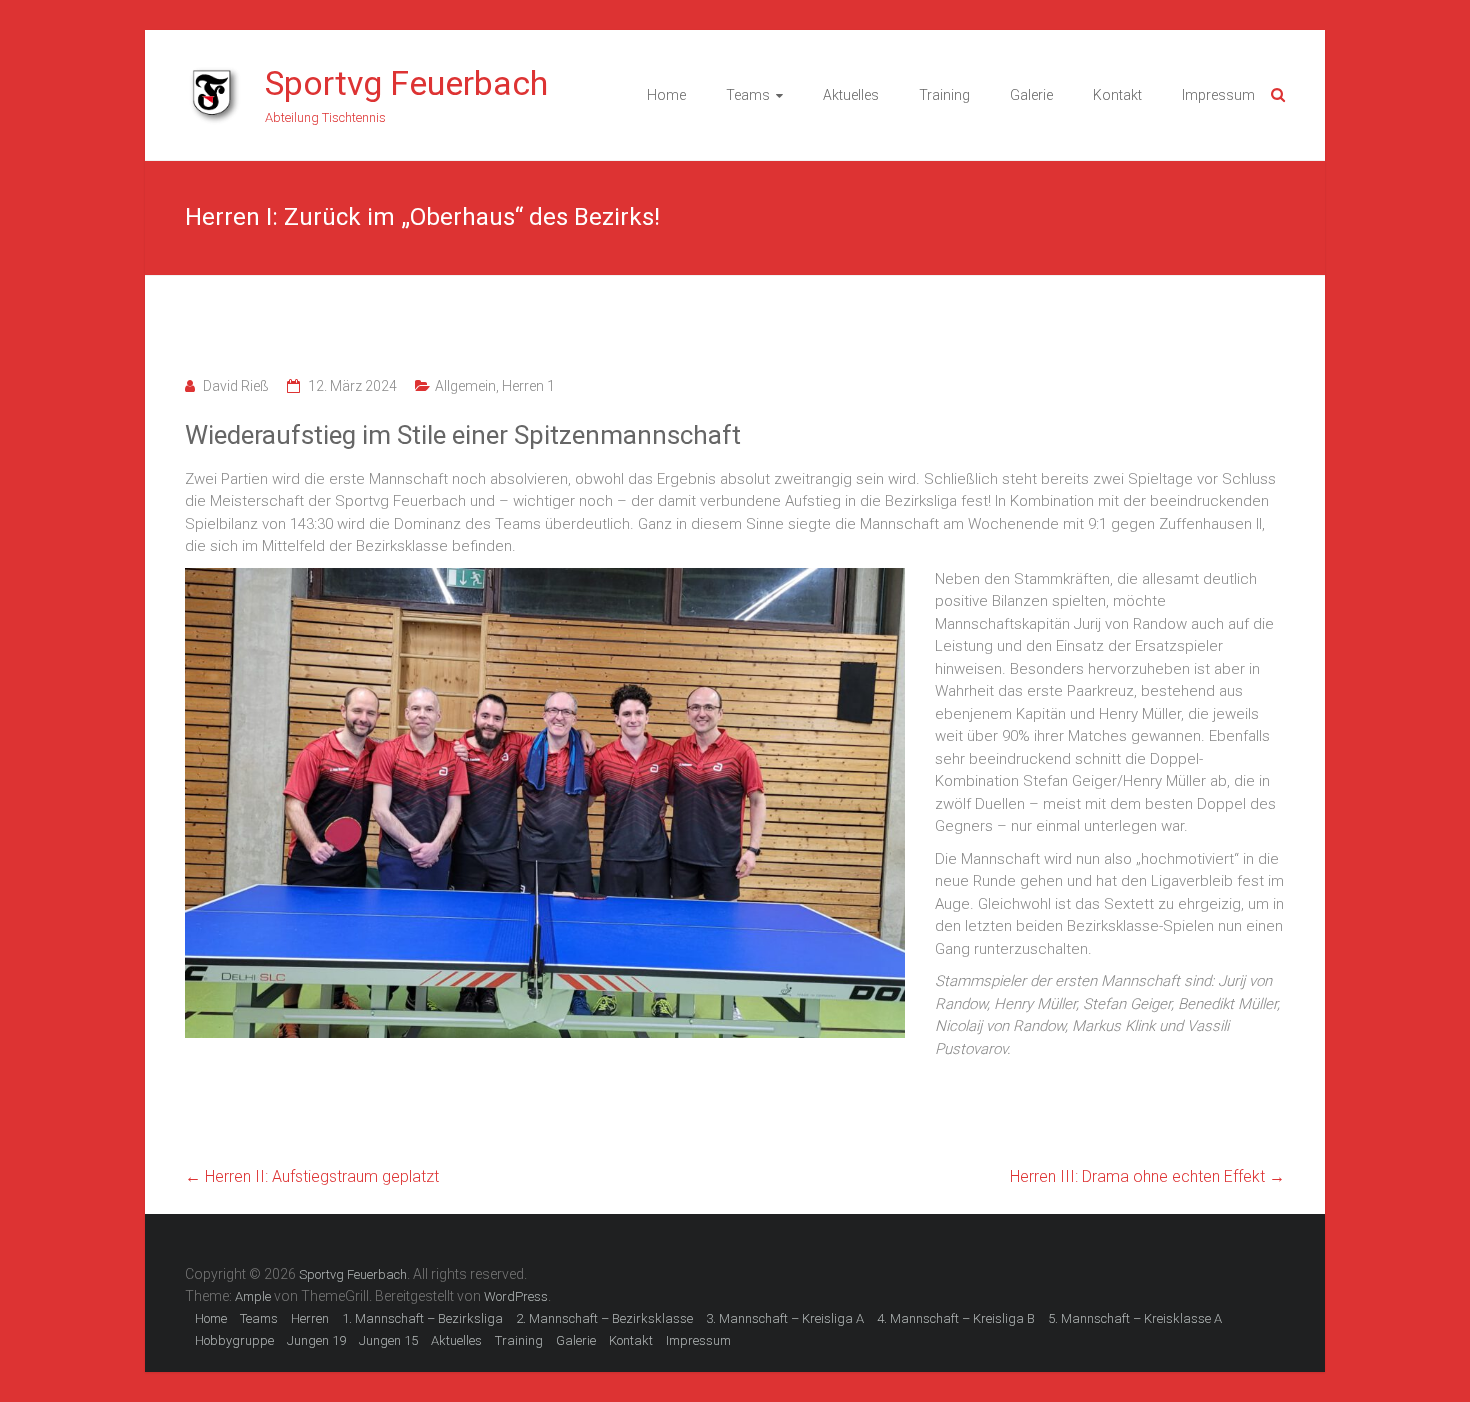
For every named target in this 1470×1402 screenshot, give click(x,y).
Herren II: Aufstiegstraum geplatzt (312, 1176)
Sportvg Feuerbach (406, 83)
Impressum (1218, 95)
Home (666, 95)
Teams (748, 95)
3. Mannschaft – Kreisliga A (785, 1318)
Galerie (1031, 95)
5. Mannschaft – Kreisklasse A (1135, 1318)
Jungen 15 (388, 1340)
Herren (310, 1318)
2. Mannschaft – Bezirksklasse (604, 1318)
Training (944, 95)
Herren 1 (528, 386)
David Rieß (236, 386)
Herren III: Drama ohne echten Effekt (1147, 1176)
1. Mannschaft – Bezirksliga (422, 1318)
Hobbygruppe (234, 1340)
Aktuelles (851, 95)
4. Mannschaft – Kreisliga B (956, 1318)
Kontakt (1117, 95)
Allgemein (465, 386)
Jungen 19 (316, 1340)
